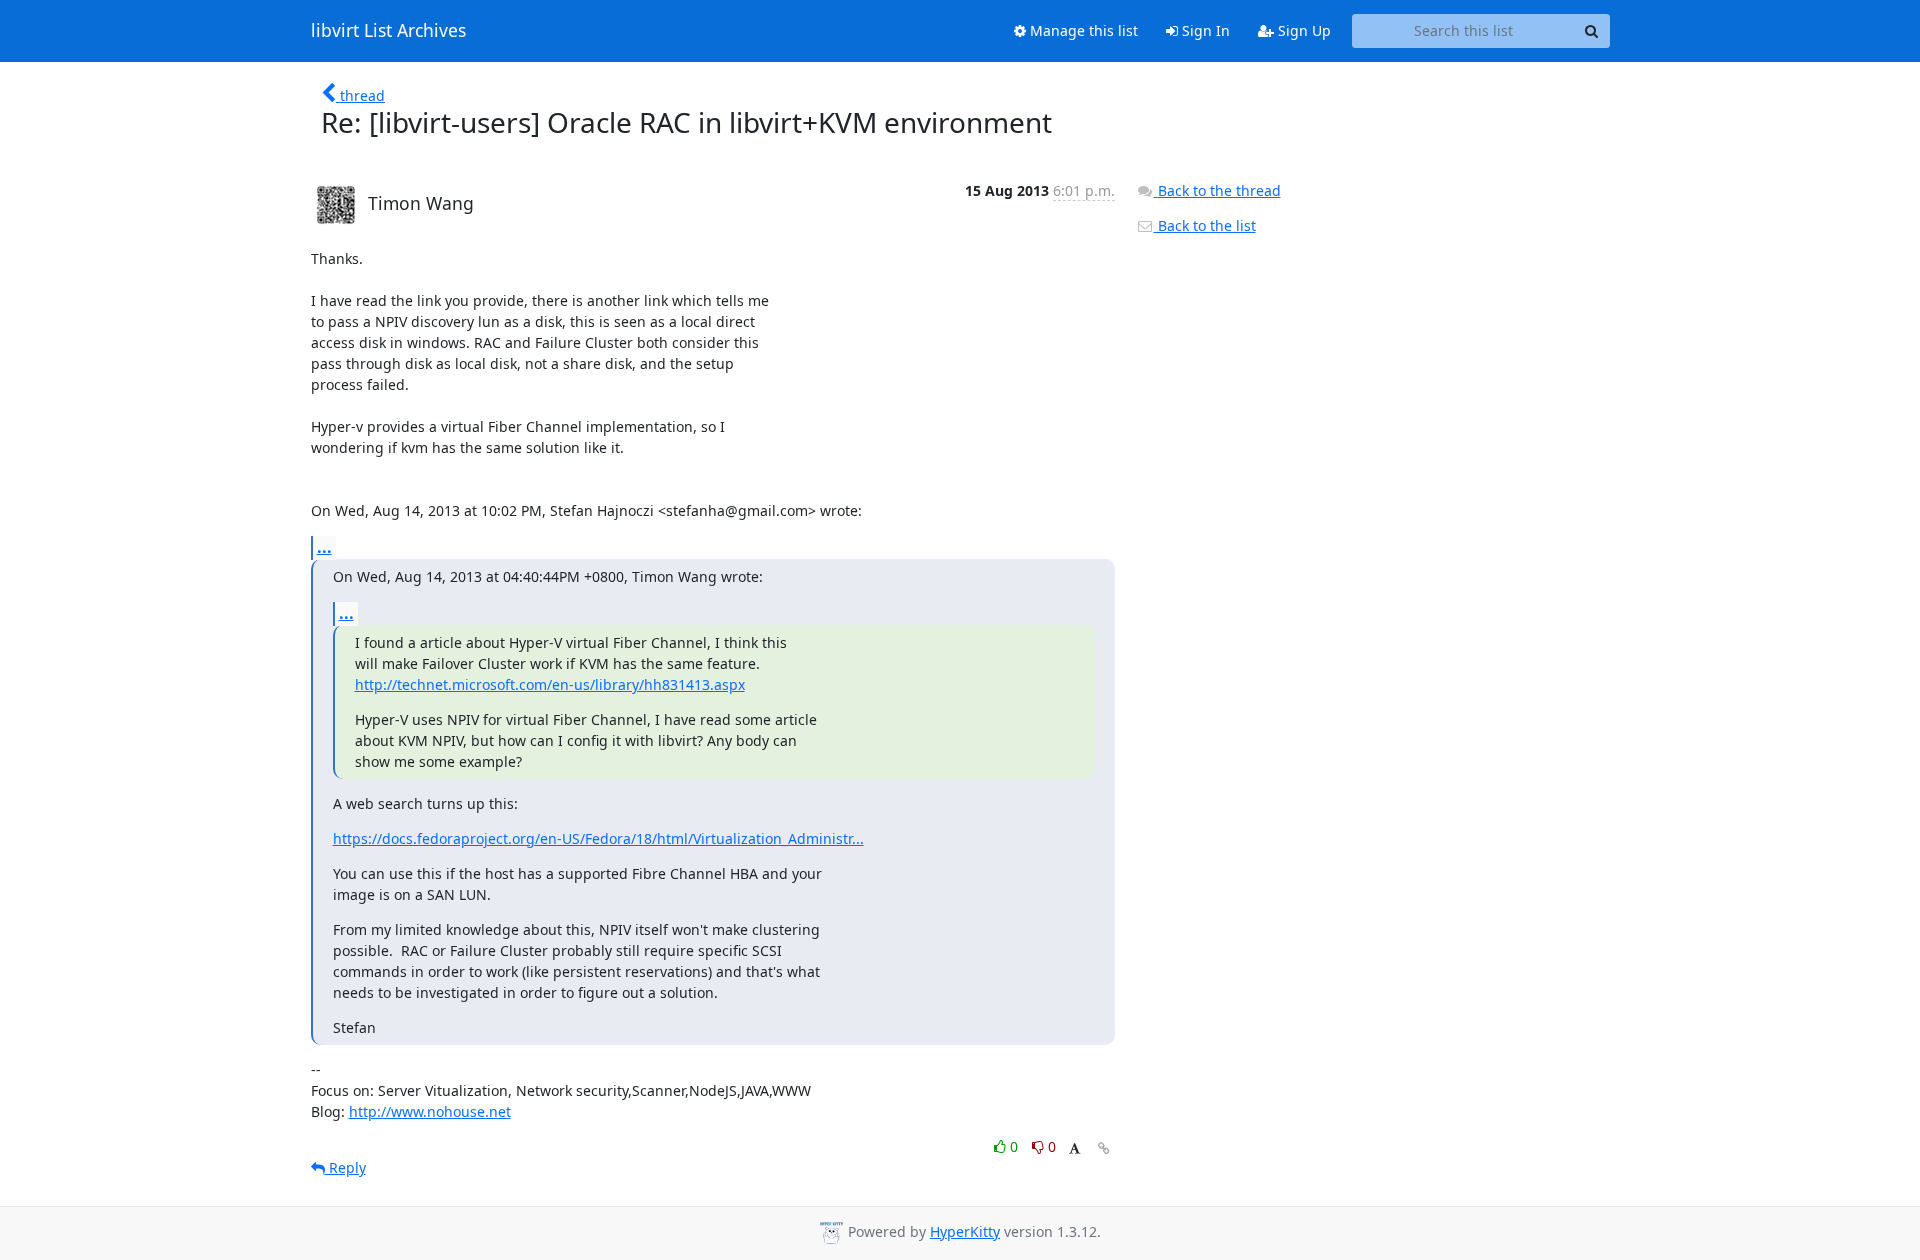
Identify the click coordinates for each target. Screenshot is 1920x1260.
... (324, 547)
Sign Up (1302, 30)
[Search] (1592, 31)
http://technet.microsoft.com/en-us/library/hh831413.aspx (550, 684)
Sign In (1204, 30)
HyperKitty (965, 1231)
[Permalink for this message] (1104, 1148)
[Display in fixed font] (1074, 1149)
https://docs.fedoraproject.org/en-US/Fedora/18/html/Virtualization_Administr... (598, 838)
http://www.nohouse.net (430, 1111)
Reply (345, 1167)
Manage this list (1082, 30)
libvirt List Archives (388, 31)
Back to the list (1205, 225)
